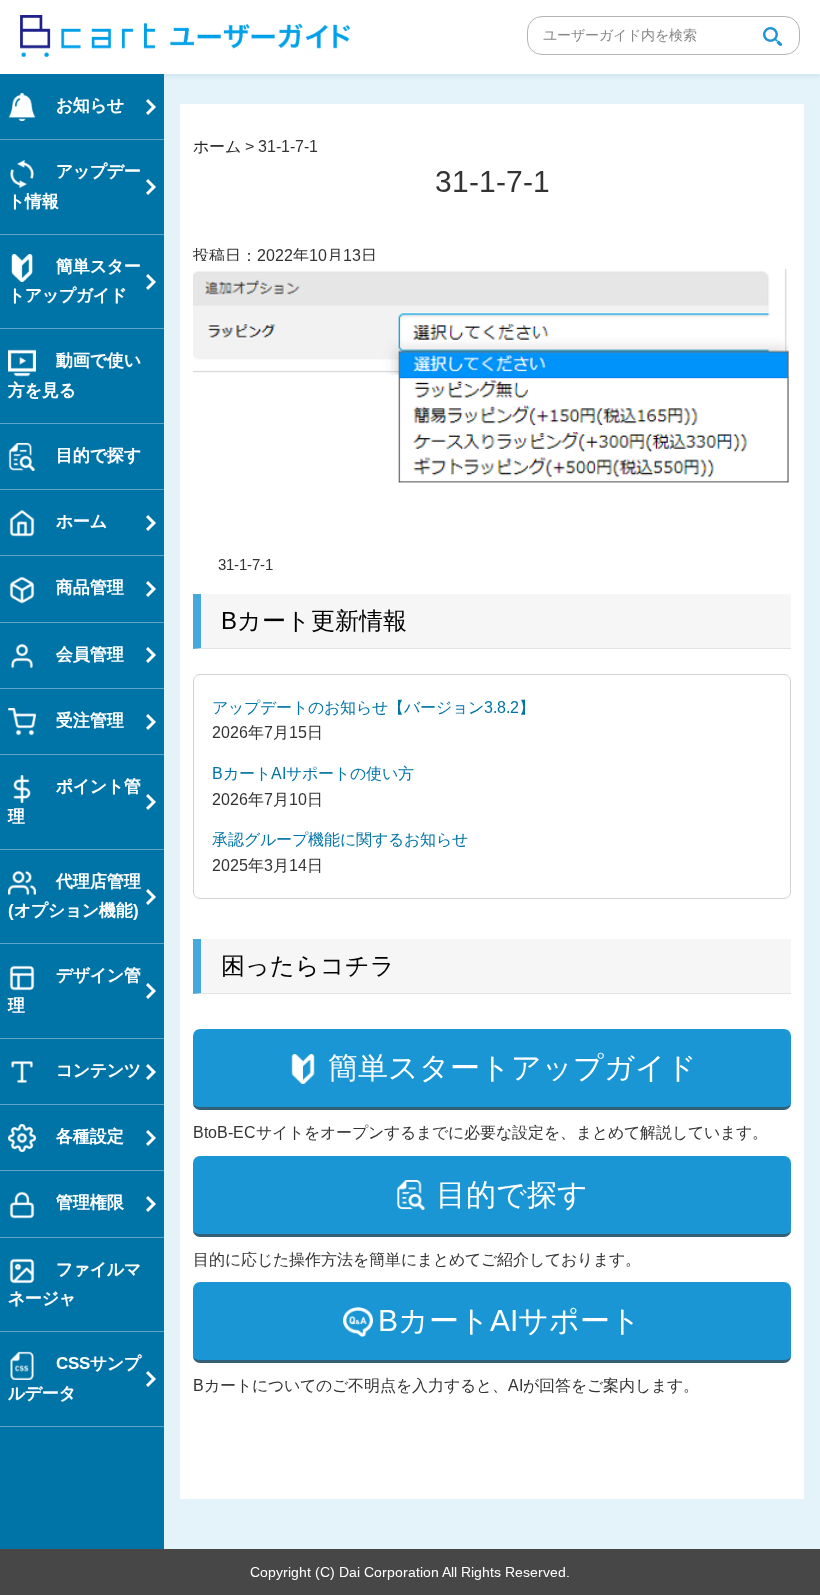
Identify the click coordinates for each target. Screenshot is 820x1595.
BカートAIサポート (509, 1320)
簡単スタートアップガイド (512, 1067)
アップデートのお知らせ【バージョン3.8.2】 (373, 707)
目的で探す (512, 1194)
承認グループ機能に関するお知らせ (340, 839)
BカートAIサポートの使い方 (313, 773)
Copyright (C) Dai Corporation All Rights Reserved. (410, 1572)
